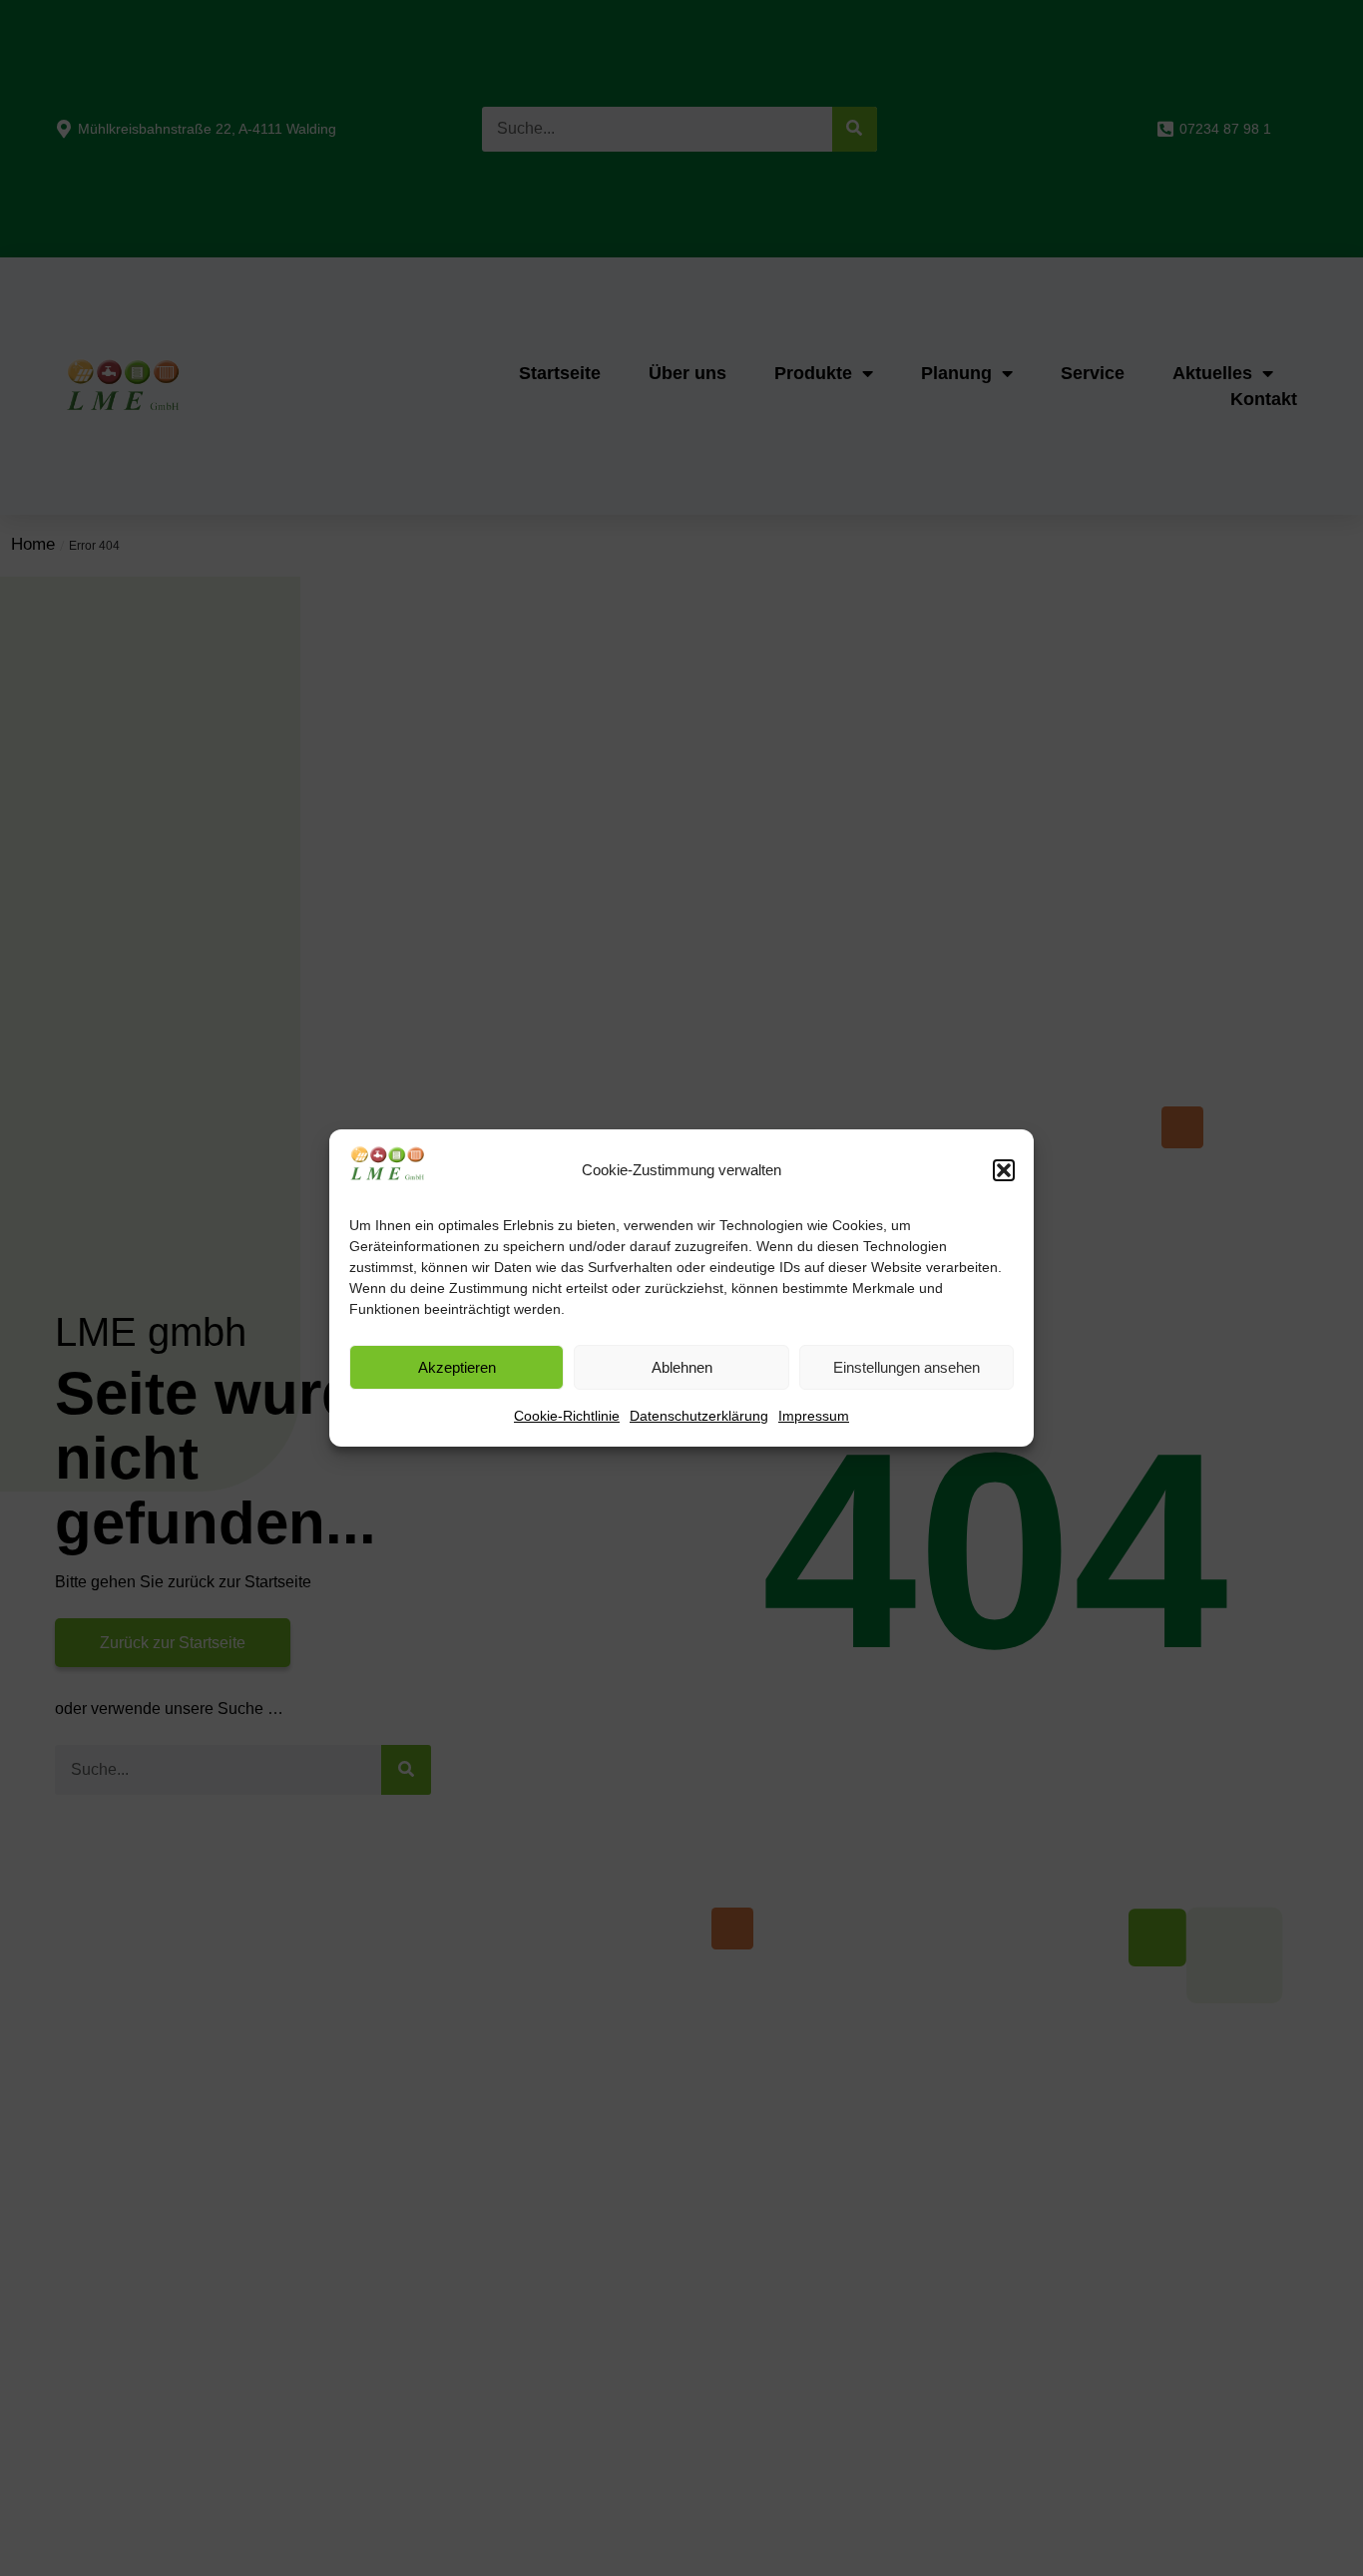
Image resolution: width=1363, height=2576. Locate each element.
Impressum (814, 1416)
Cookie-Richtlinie (567, 1416)
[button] (1004, 1170)
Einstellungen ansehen (907, 1367)
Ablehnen (682, 1367)
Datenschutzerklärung (699, 1416)
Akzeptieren (457, 1367)
